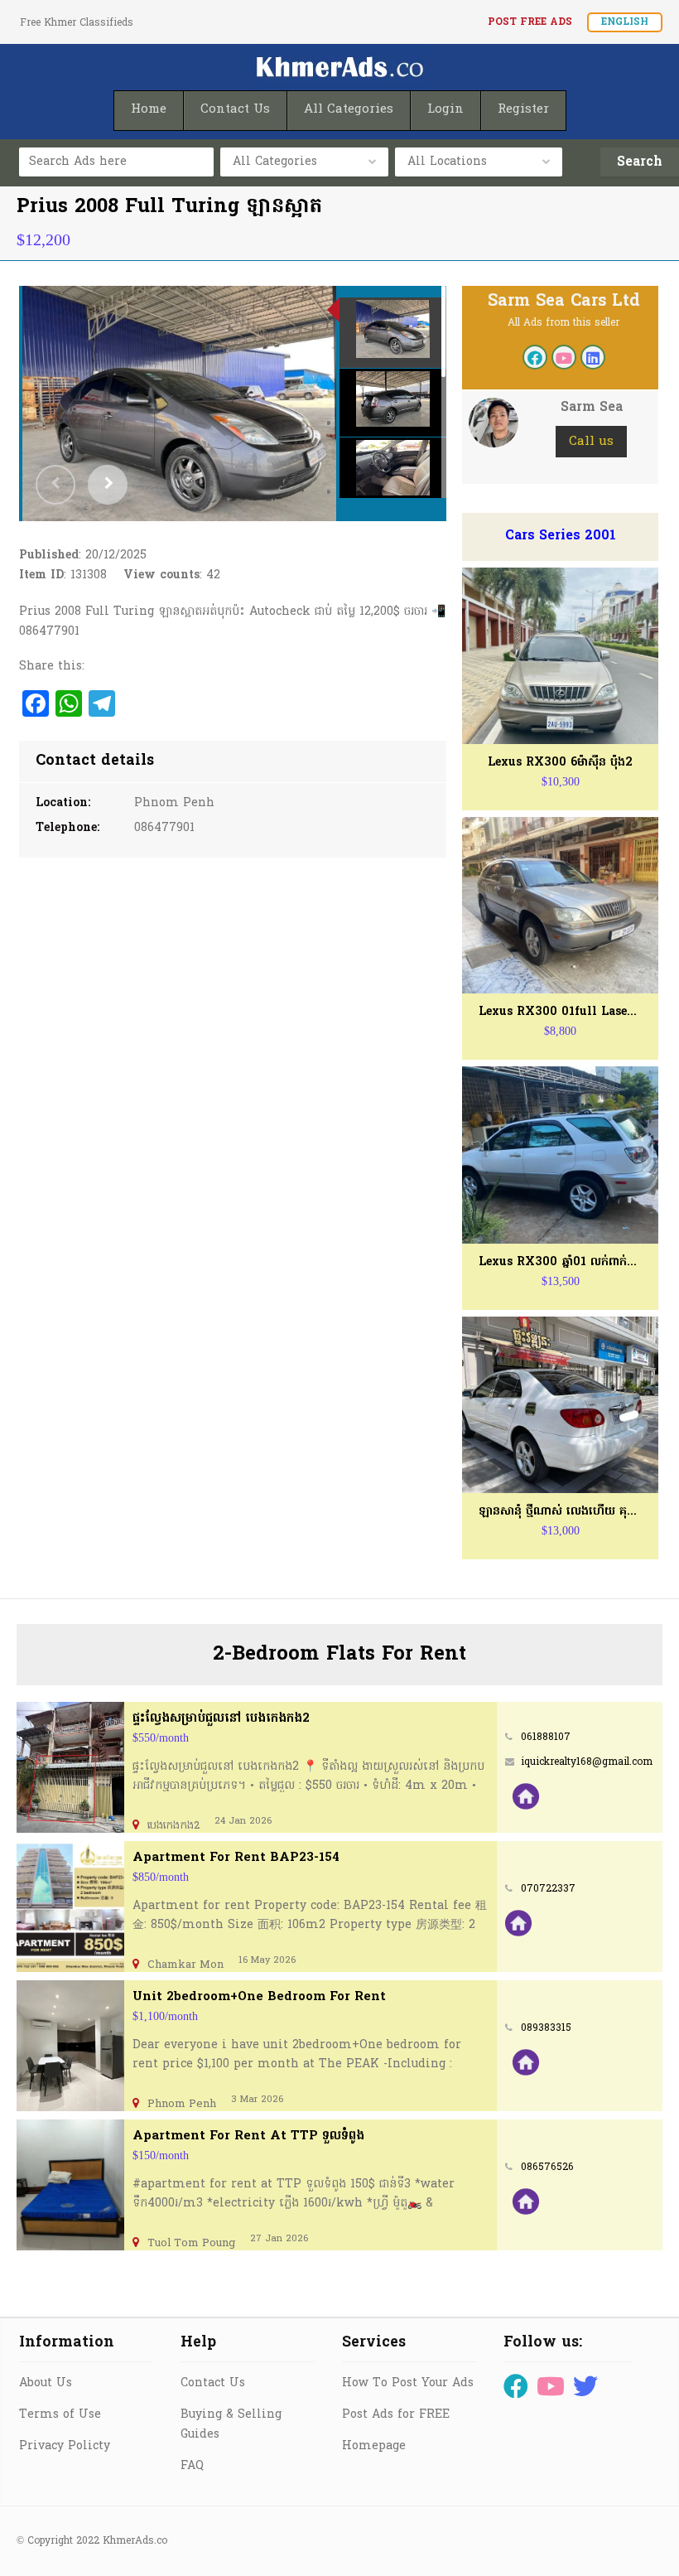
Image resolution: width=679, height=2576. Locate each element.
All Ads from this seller (563, 323)
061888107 (546, 1737)
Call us (591, 442)
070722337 (548, 1889)
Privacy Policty (65, 2446)
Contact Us (213, 2383)
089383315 (546, 2028)
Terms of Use (60, 2415)
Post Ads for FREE (396, 2415)
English (625, 22)
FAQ (192, 2466)
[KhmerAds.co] (339, 67)
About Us (46, 2383)
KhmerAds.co (135, 2541)
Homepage (374, 2446)
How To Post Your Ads (408, 2383)
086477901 (164, 828)
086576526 (547, 2168)
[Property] (526, 1796)
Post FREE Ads (530, 22)
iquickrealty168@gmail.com (587, 1762)
